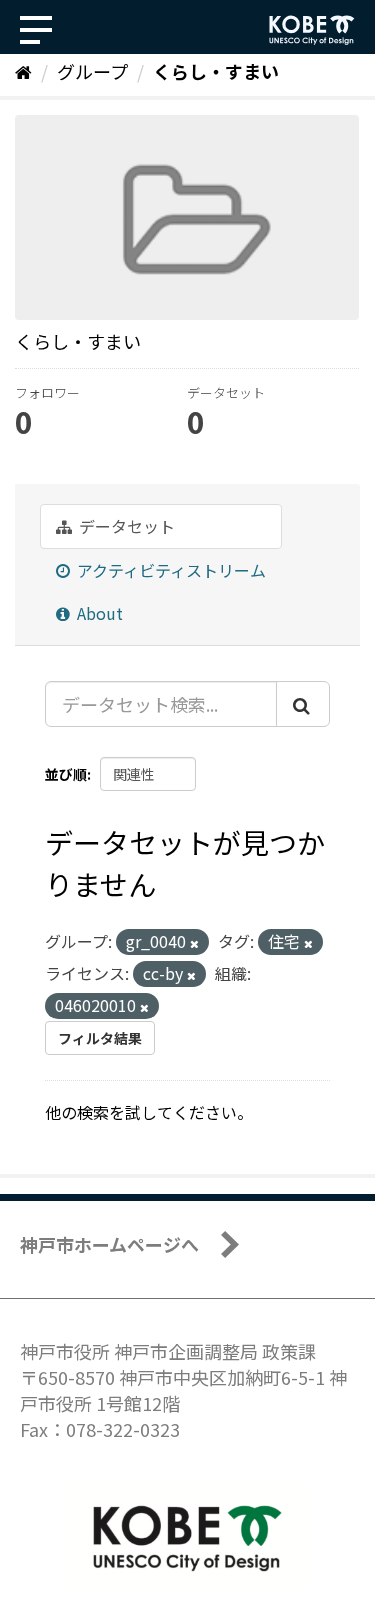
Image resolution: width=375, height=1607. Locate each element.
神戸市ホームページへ (109, 1244)
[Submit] (303, 704)
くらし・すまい (216, 71)
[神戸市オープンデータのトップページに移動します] (312, 30)
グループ (92, 71)
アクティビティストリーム (169, 570)
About (98, 613)
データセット (125, 526)
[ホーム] (23, 71)
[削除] (194, 943)
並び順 (66, 774)
